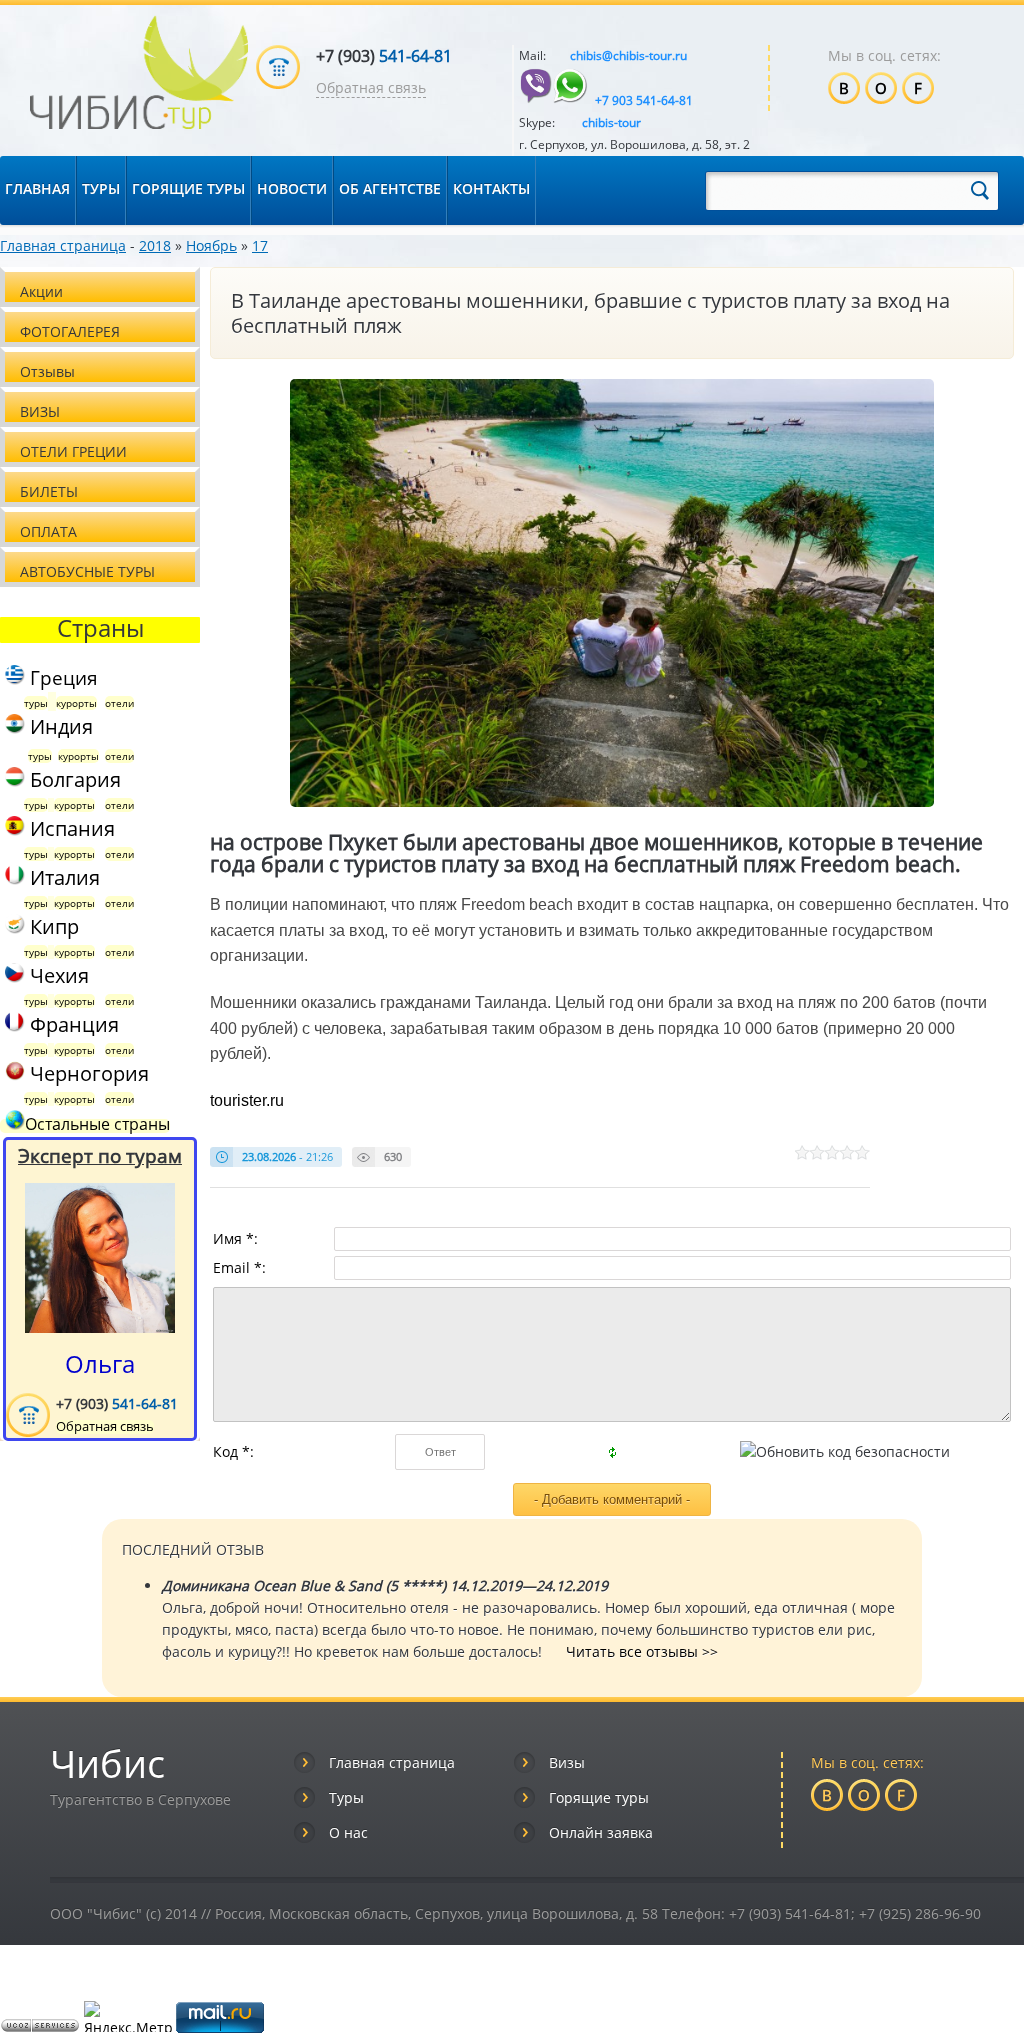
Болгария (73, 779)
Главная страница (63, 245)
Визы (567, 1762)
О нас (348, 1832)
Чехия (57, 975)
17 (260, 245)
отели (119, 703)
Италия (62, 877)
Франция (72, 1024)
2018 (155, 245)
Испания (70, 828)
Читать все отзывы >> (642, 1651)
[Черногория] (12, 1073)
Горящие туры (599, 1797)
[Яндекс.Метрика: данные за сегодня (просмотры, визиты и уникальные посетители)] (128, 2016)
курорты (76, 703)
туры (36, 703)
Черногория (89, 1073)
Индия (59, 726)
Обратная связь (371, 87)
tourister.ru (247, 1100)
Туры (346, 1797)
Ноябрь (211, 245)
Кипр (52, 926)
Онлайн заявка (601, 1832)
